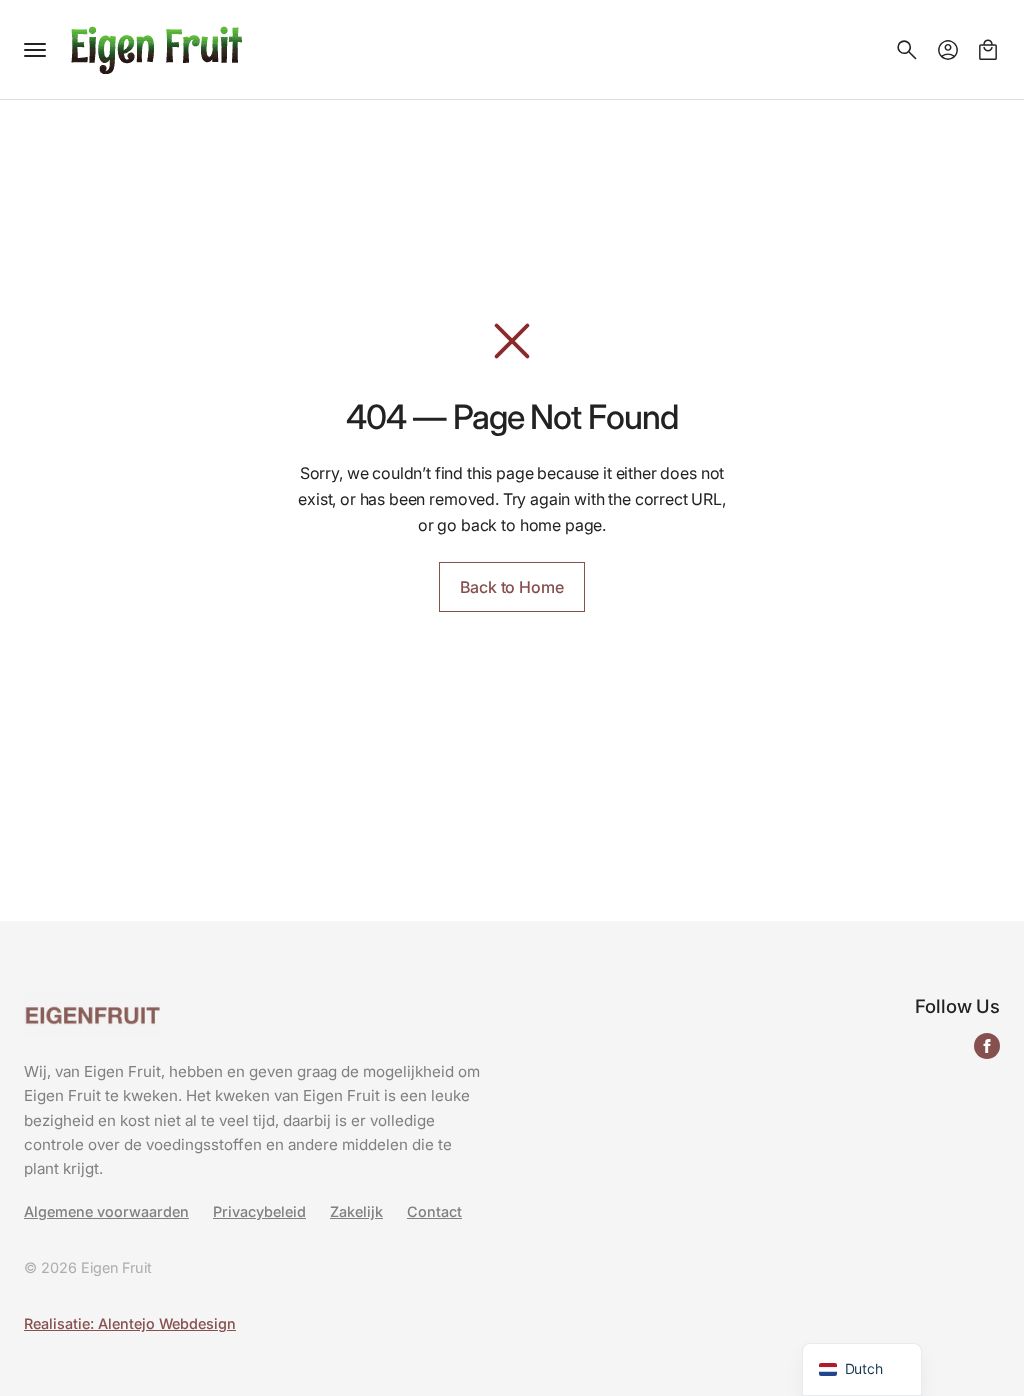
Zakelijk (356, 1212)
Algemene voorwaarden (106, 1212)
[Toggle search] (907, 50)
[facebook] (987, 1046)
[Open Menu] (35, 50)
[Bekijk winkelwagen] (988, 50)
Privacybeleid (259, 1212)
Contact (434, 1212)
